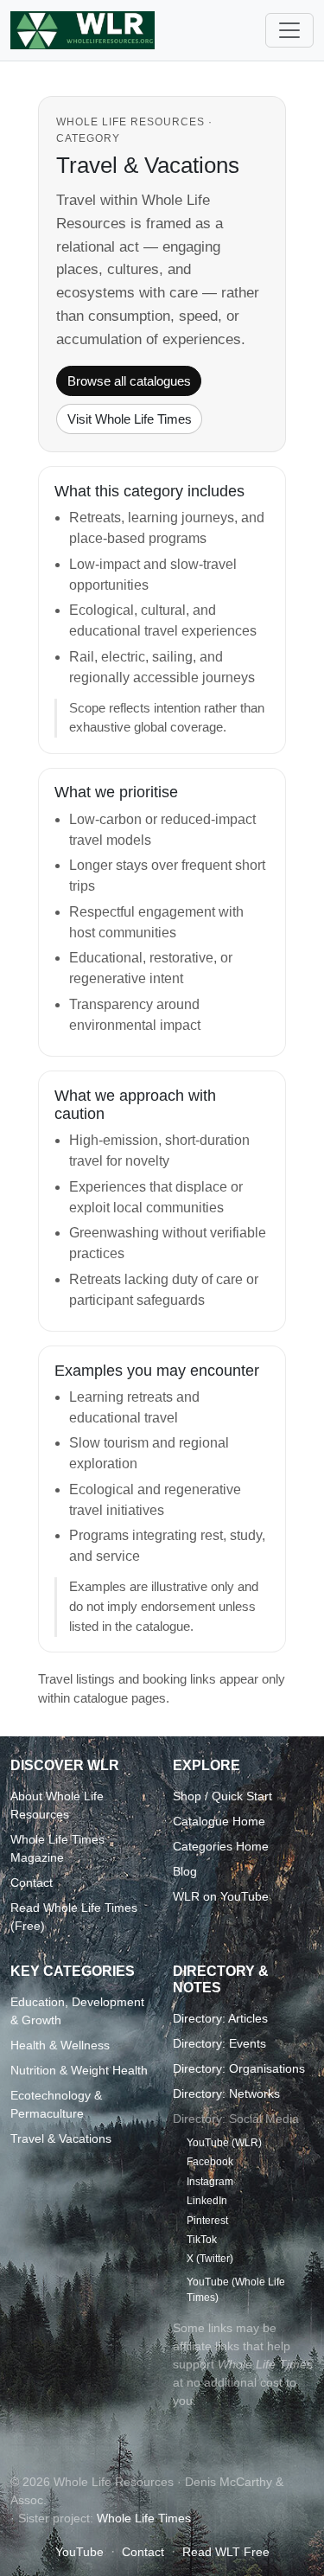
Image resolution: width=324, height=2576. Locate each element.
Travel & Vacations (61, 2138)
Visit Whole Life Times (130, 419)
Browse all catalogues (129, 381)
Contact (32, 1882)
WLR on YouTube (221, 1896)
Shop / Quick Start (222, 1796)
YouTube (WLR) (224, 2143)
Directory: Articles (220, 2018)
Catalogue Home (219, 1821)
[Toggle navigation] (289, 30)
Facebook (210, 2162)
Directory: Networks (226, 2093)
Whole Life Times (144, 2518)
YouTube (79, 2552)
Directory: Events (219, 2043)
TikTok (202, 2240)
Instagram (210, 2182)
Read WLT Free (226, 2552)
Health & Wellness (60, 2045)
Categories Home (221, 1846)
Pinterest (207, 2221)
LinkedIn (207, 2201)
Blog (185, 1871)
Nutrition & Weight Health (79, 2070)
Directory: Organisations (239, 2068)
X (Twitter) (210, 2259)
